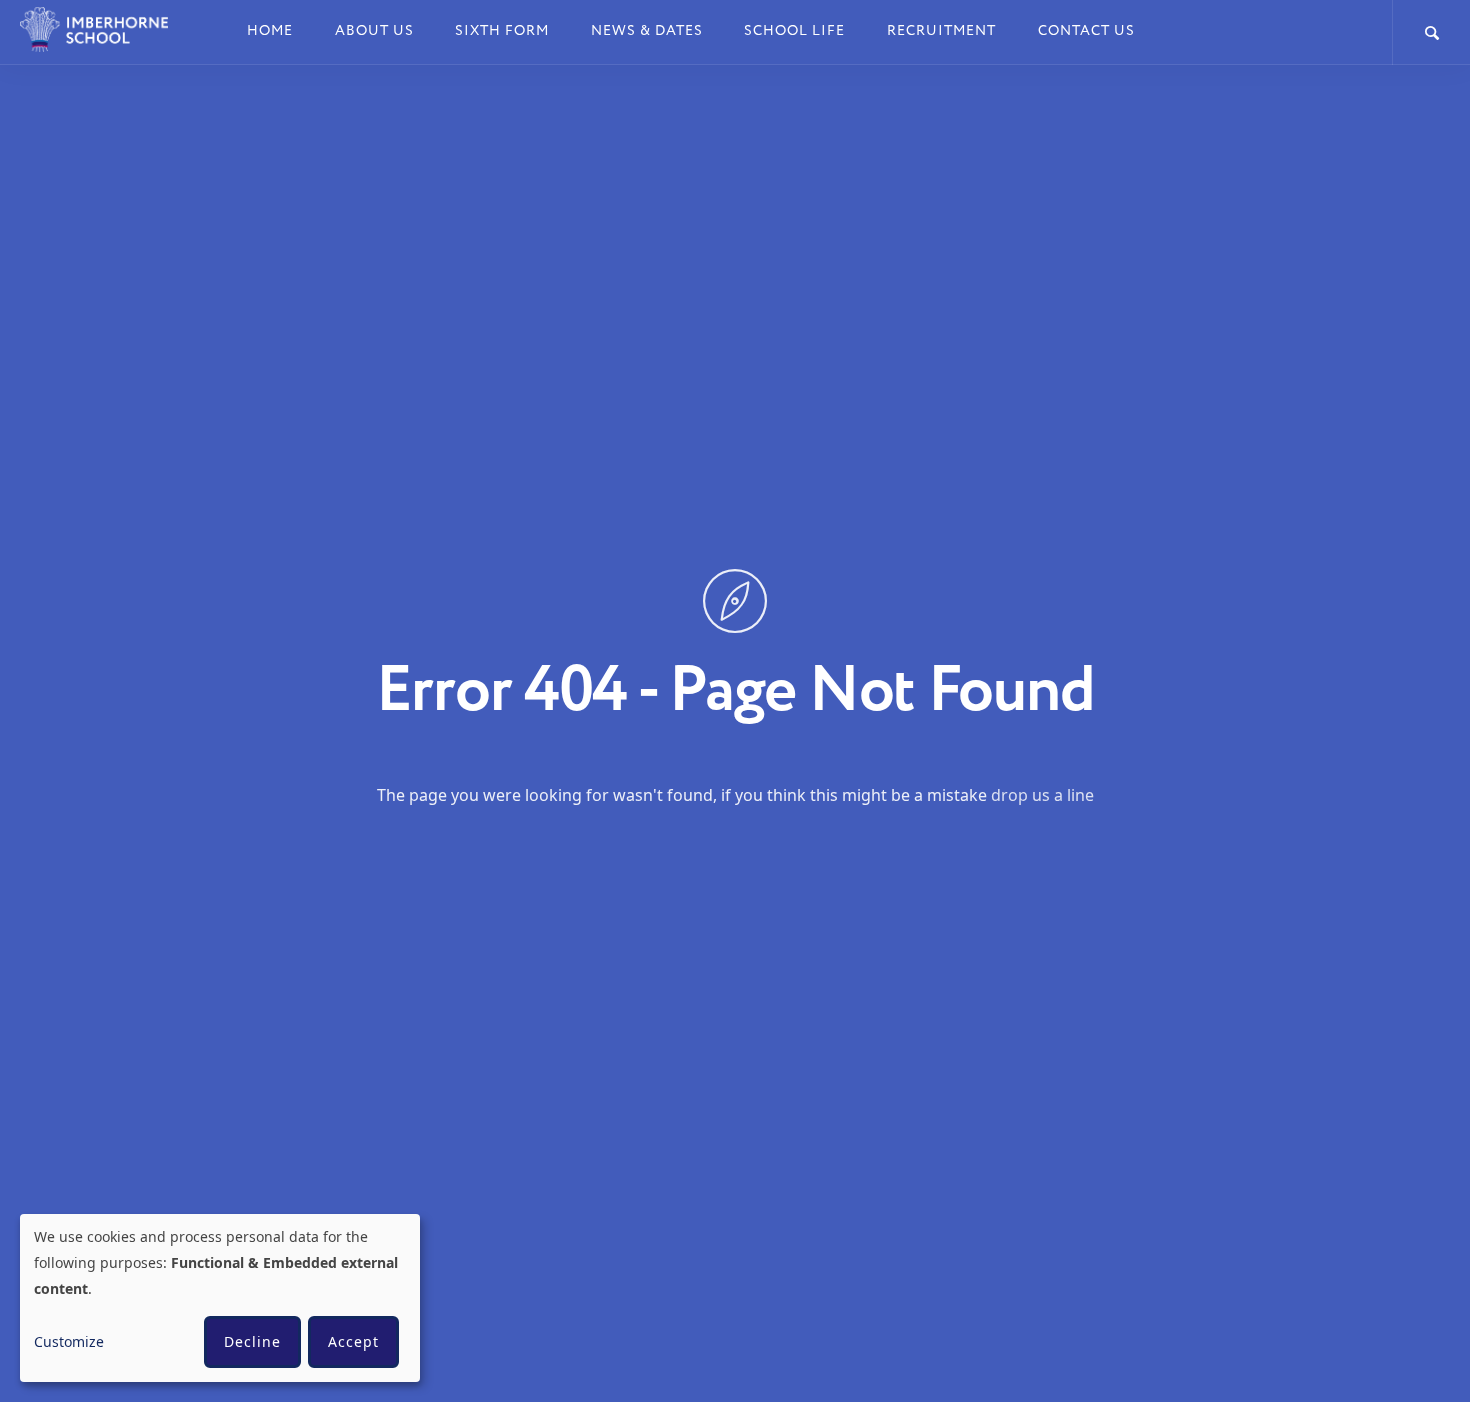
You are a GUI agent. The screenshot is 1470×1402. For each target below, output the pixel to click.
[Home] (107, 30)
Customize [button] (69, 1341)
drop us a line (1042, 794)
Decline (252, 1341)
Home (270, 30)
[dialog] (220, 1298)
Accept (353, 1341)
